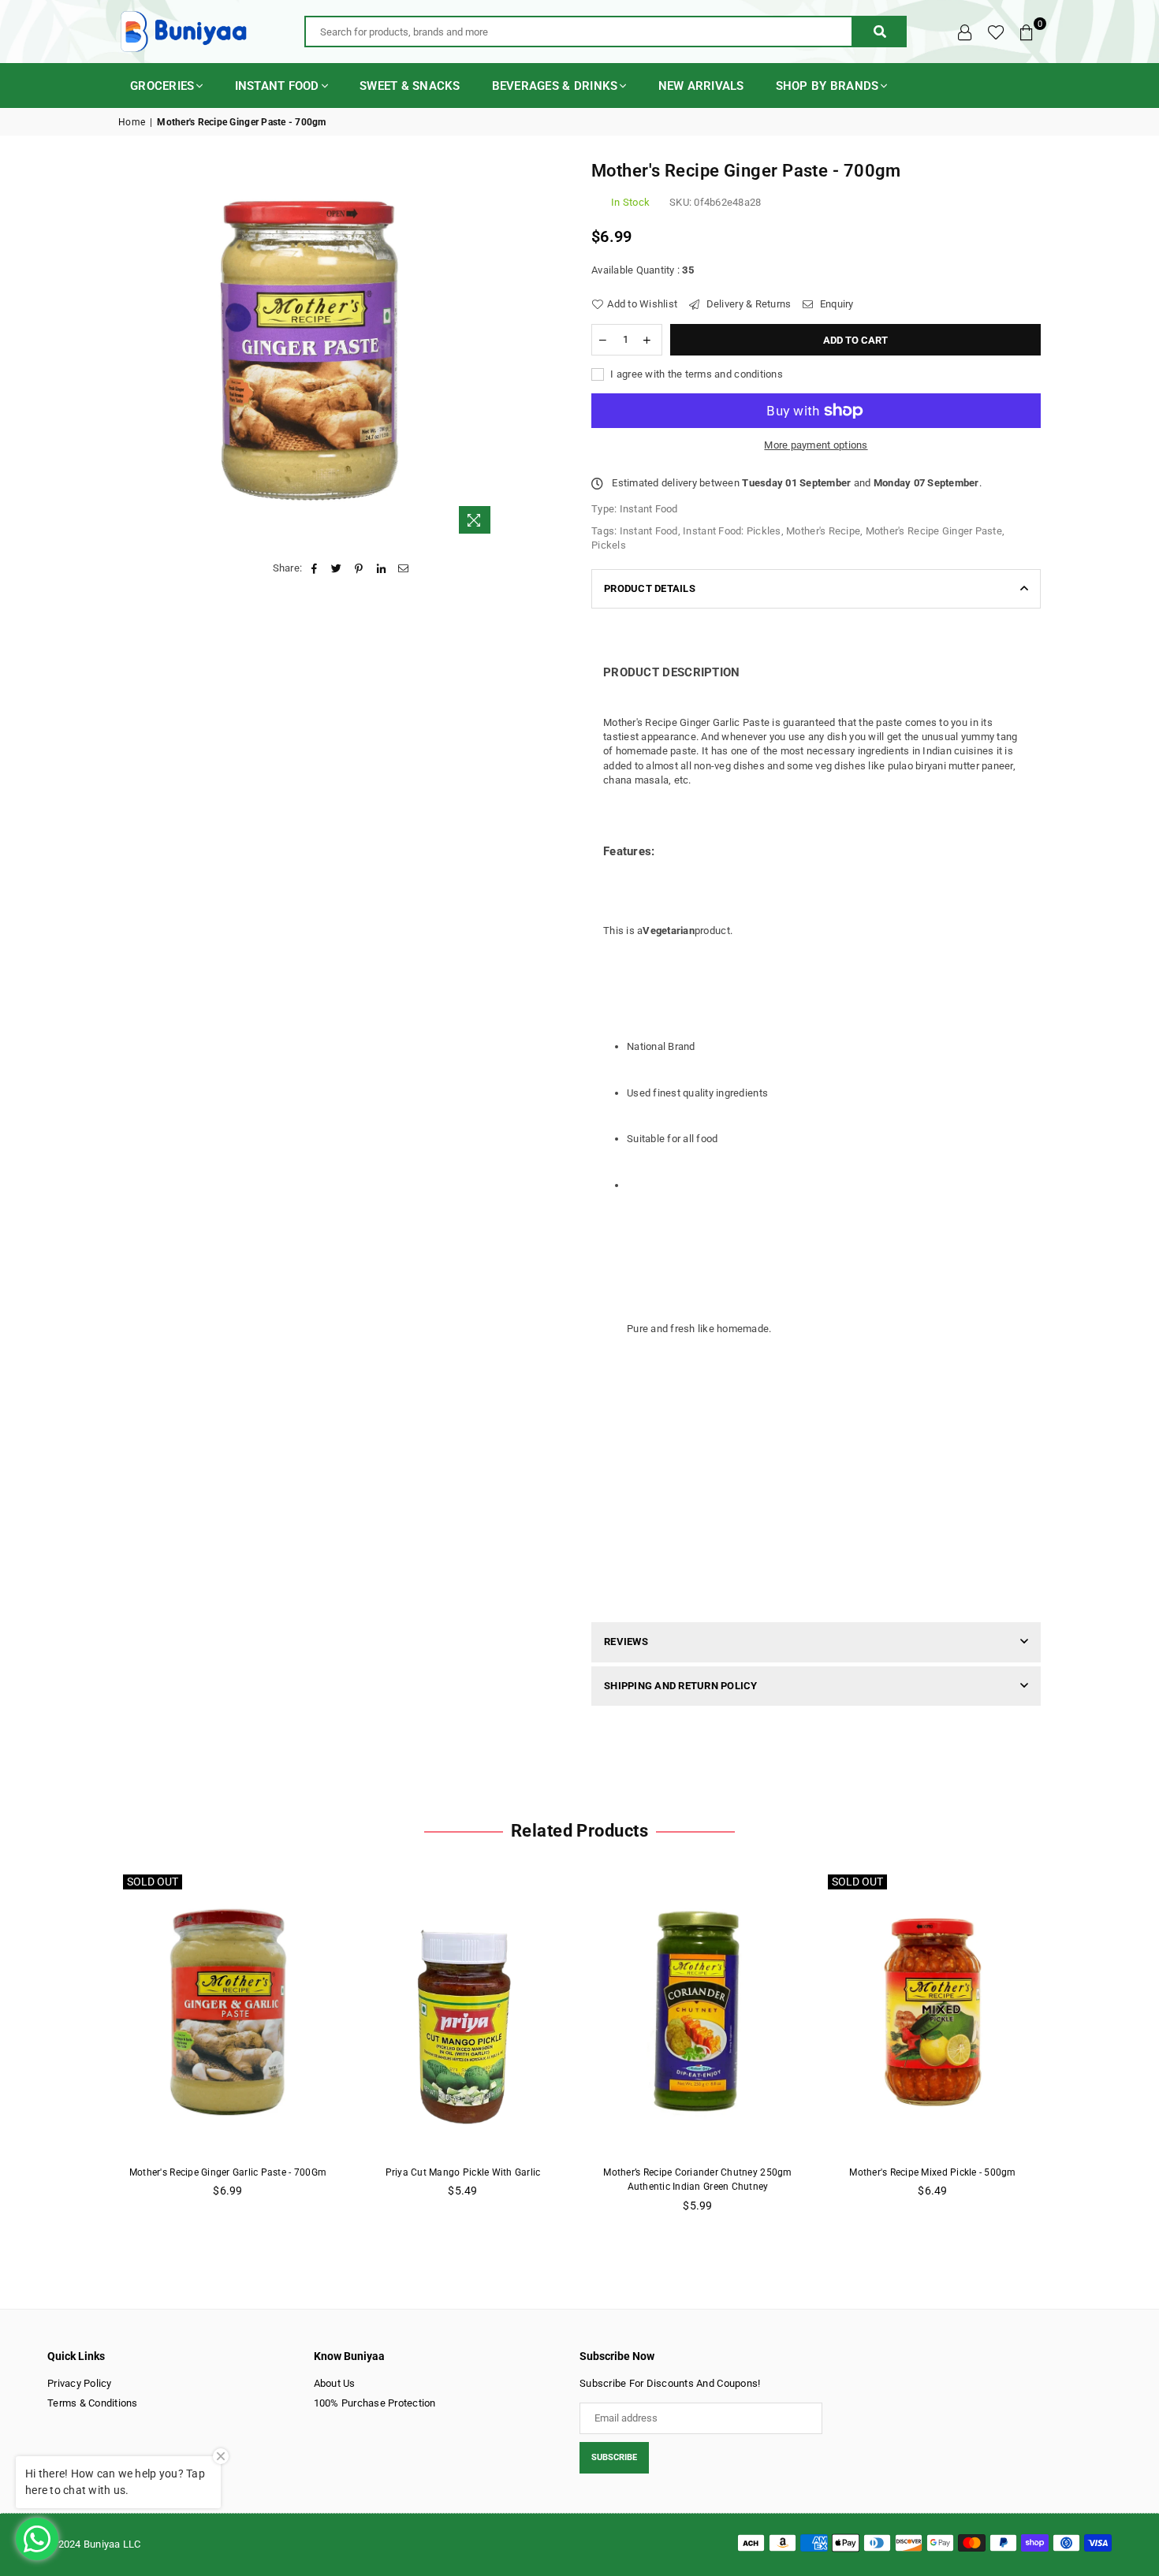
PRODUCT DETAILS (650, 588)
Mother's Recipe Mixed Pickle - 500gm (932, 2172)
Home (132, 122)
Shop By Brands (827, 86)
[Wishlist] (996, 32)
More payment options (816, 445)
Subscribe (614, 2457)
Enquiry (835, 304)
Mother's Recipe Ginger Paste (934, 531)
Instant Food (277, 86)
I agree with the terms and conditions (695, 374)
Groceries (162, 86)
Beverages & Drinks (555, 86)
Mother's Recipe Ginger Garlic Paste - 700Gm (228, 2172)
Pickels (609, 545)
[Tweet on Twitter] (337, 568)
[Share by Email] (403, 568)
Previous (93, 2050)
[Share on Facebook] (314, 568)
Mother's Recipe (823, 531)
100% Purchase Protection (375, 2403)
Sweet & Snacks (410, 86)
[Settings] (965, 32)
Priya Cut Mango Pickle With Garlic (463, 2172)
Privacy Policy (80, 2383)
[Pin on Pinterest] (359, 568)
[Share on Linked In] (381, 568)
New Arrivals (701, 86)
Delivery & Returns (747, 304)
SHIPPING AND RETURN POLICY (681, 1686)
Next (1066, 2050)
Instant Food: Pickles (732, 531)
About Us (335, 2383)
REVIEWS (626, 1642)
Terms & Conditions (93, 2403)
